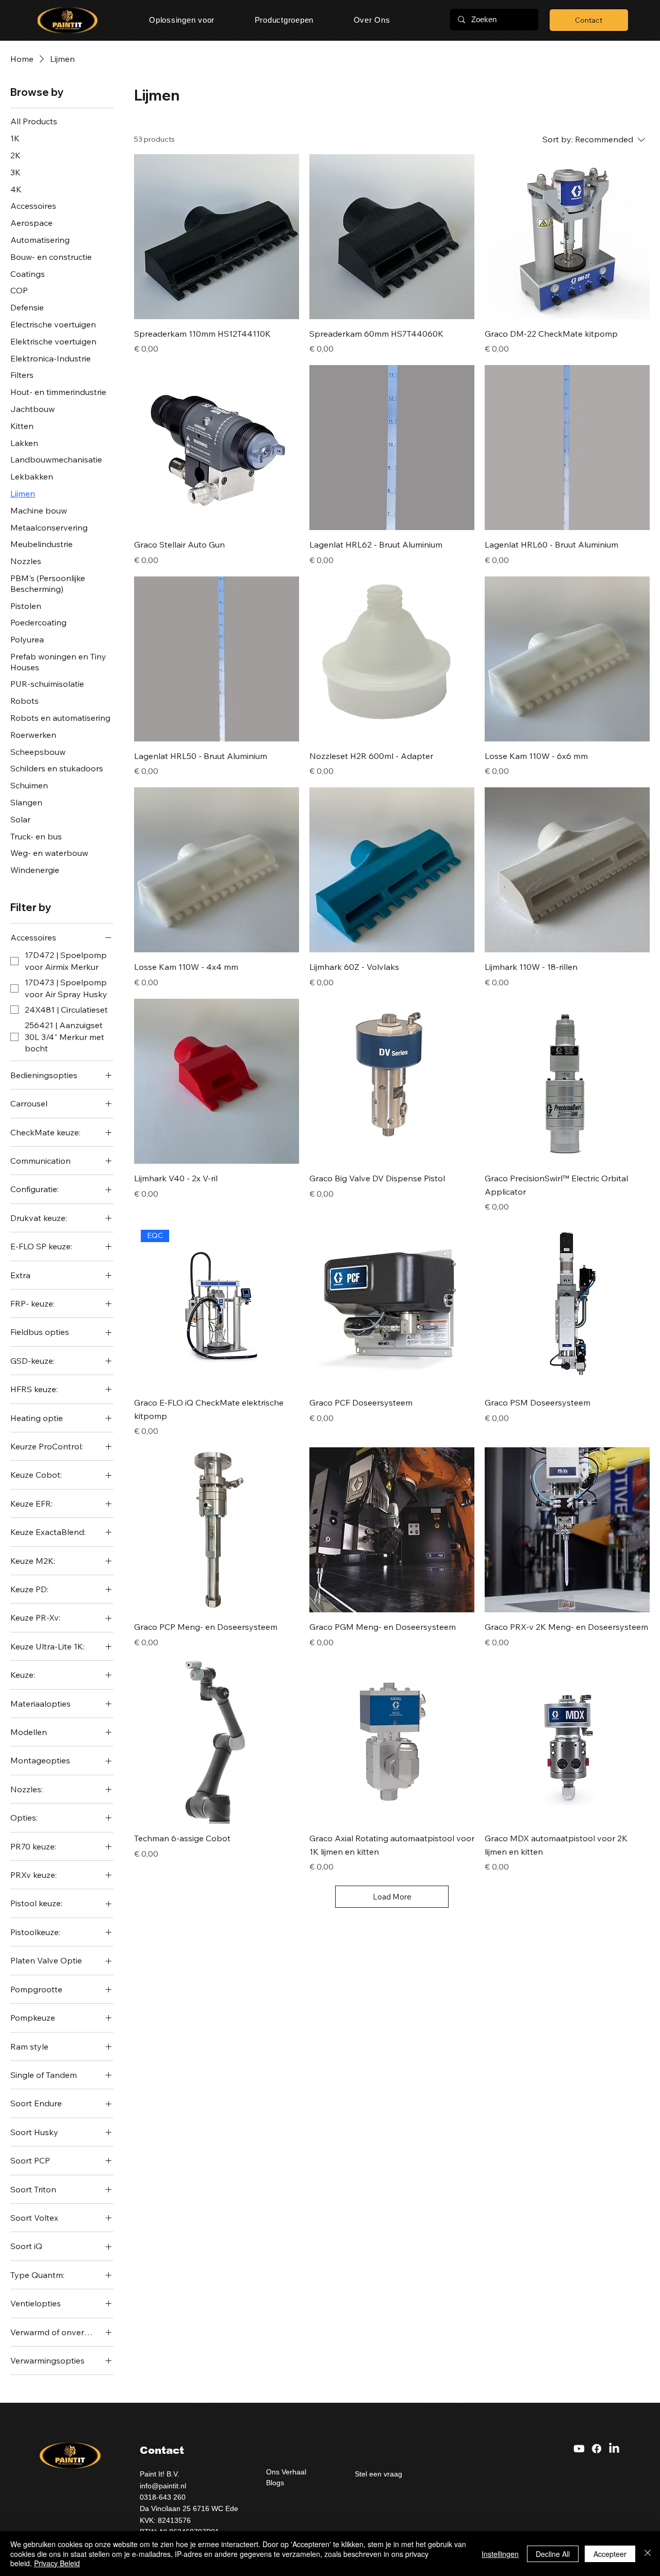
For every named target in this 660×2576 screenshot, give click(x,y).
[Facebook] (597, 2449)
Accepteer (610, 2554)
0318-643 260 (163, 2497)
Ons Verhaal (286, 2472)
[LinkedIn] (614, 2449)
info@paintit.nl (163, 2486)
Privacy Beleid (57, 2563)
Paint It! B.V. (161, 2474)
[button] (182, 20)
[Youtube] (579, 2449)
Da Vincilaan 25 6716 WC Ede (189, 2508)
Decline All (553, 2554)
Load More (392, 1897)
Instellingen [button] (500, 2554)
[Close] (648, 2554)
